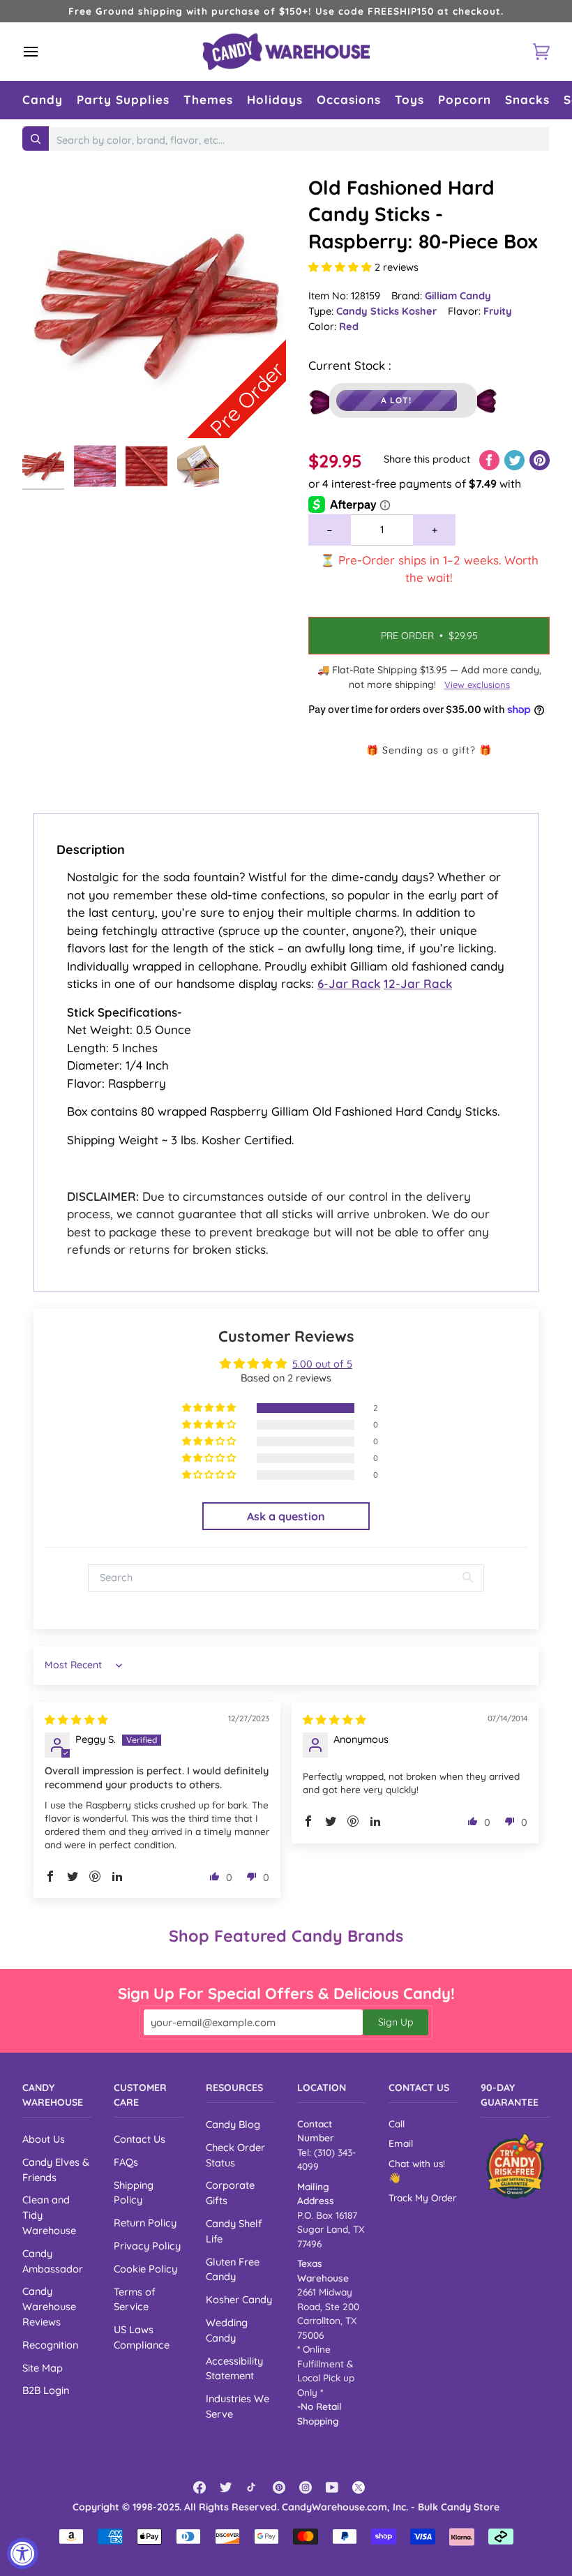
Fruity (498, 311)
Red (349, 326)
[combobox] (299, 140)
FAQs (126, 2162)
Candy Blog (233, 2124)
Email (401, 2143)
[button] (43, 100)
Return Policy (145, 2223)
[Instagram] (306, 2487)
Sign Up (396, 2022)
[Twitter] (226, 2487)
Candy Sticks (369, 311)
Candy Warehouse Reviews (49, 2306)
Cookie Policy (145, 2269)
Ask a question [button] (286, 1516)
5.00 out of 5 (322, 1364)
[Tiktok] (253, 2487)
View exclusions (477, 684)
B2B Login (46, 2390)
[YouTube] (332, 2487)
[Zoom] (48, 412)
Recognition (50, 2345)
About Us (44, 2139)
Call (397, 2124)
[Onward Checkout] (515, 2166)
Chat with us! (417, 2163)
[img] (76, 1720)
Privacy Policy (147, 2246)
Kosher (419, 311)
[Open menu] (43, 52)
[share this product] (491, 459)
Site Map (43, 2368)
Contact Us (140, 2139)
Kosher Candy (239, 2299)
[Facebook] (200, 2487)
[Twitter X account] (359, 2487)
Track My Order (422, 2197)
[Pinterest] (279, 2487)
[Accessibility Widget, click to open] (23, 2553)
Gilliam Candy (458, 295)
